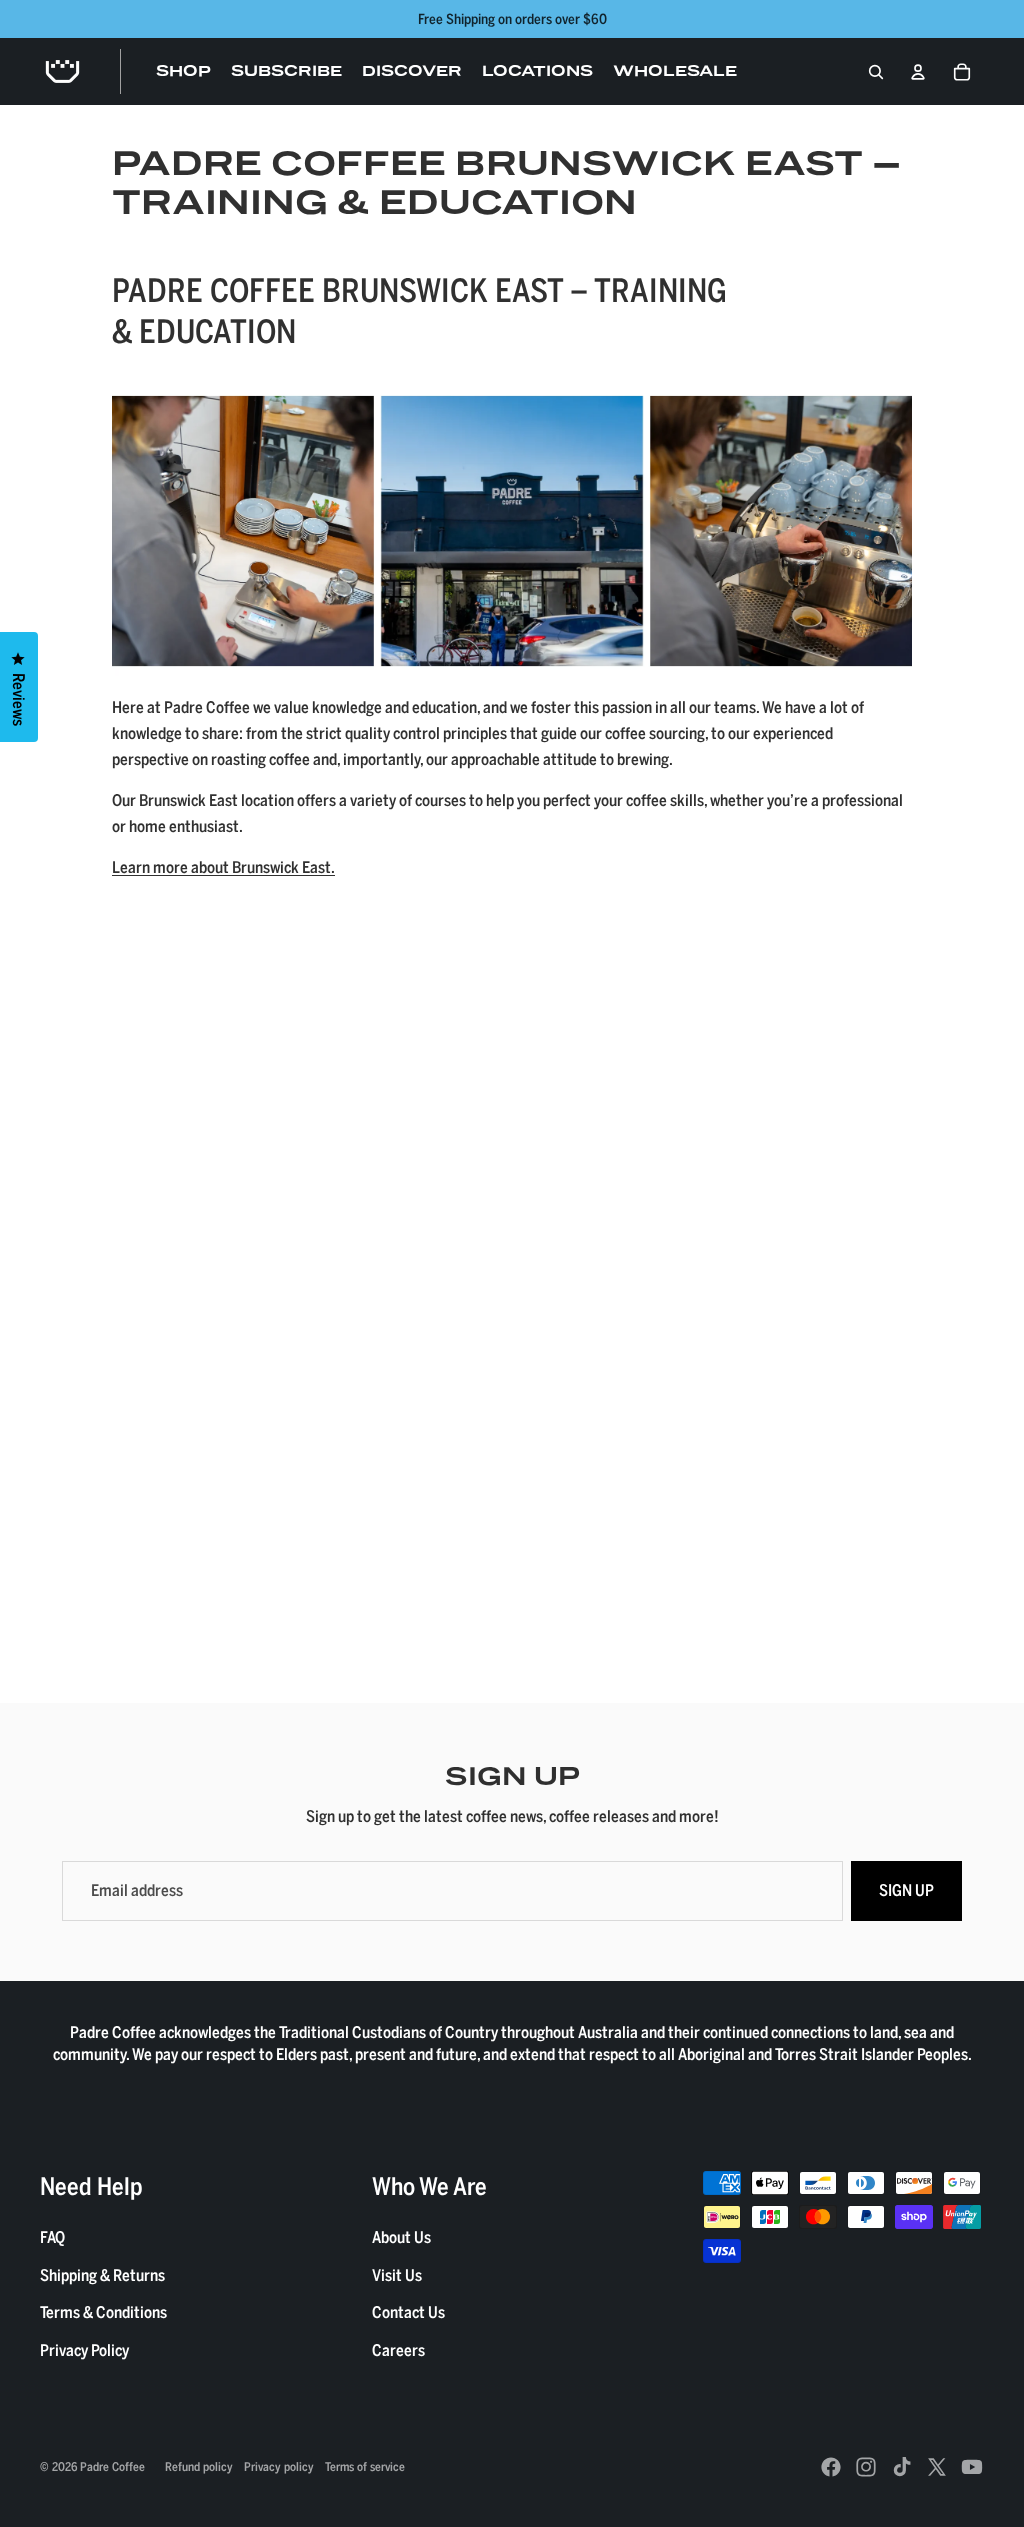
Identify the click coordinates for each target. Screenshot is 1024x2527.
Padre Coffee (112, 2466)
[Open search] (876, 72)
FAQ (52, 2237)
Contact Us (408, 2312)
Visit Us (397, 2275)
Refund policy (199, 2466)
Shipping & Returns (102, 2275)
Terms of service (365, 2466)
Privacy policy (279, 2466)
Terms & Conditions (103, 2312)
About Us (401, 2237)
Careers (398, 2350)
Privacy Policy (84, 2350)
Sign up (906, 1890)
